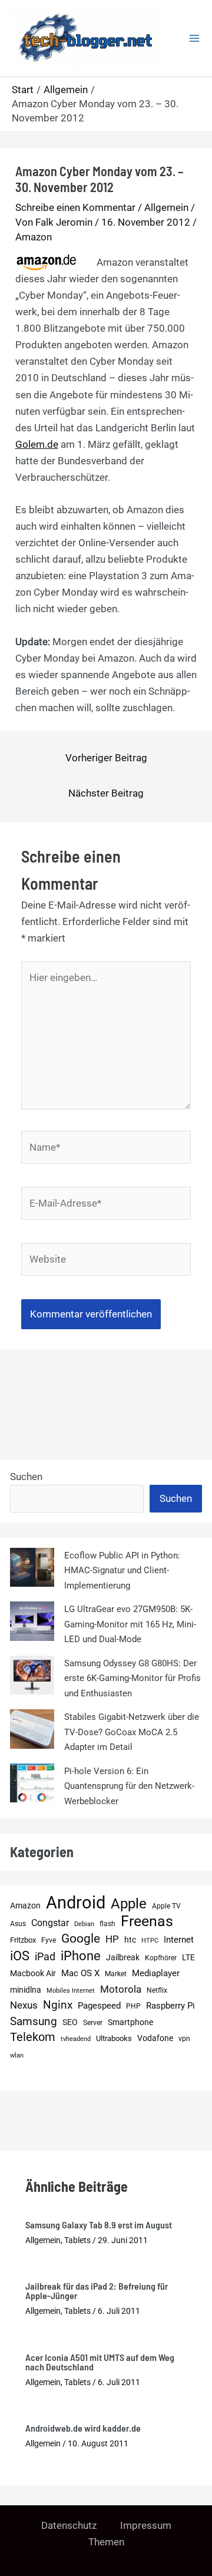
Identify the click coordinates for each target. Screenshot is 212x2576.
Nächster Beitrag (106, 793)
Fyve (49, 1940)
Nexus (24, 2005)
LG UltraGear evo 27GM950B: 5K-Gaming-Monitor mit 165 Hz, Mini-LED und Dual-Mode (130, 1624)
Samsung (34, 2021)
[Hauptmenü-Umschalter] (194, 38)
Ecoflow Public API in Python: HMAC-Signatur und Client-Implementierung (122, 1571)
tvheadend (76, 2039)
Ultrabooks (114, 2038)
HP (112, 1939)
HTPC (150, 1941)
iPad (45, 1956)
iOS (20, 1956)
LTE (188, 1958)
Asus (18, 1923)
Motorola (121, 1989)
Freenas (147, 1921)
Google (81, 1938)
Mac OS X (80, 1973)
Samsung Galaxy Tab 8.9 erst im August (99, 2225)
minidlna (26, 1990)
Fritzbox (23, 1940)
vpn (184, 2039)
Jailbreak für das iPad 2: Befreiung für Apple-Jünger (97, 2291)
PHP (133, 2006)
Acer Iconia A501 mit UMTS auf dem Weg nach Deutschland (100, 2362)
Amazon (34, 237)
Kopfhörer (161, 1958)
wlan (17, 2055)
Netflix (157, 1990)
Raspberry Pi (170, 2006)
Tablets (77, 2240)
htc (130, 1940)
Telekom (33, 2037)
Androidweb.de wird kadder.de (83, 2428)
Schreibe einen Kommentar (75, 207)
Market (116, 1974)
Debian (84, 1924)
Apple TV (166, 1906)
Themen (106, 2542)
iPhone (81, 1956)
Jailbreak (123, 1957)
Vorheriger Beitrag (106, 758)
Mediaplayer (156, 1973)
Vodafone (155, 2038)
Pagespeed (99, 2006)
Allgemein (166, 207)
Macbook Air (33, 1973)
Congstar (50, 1923)
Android (76, 1903)
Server (93, 2022)
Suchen (26, 1477)
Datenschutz (69, 2525)
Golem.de (37, 444)
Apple (129, 1904)
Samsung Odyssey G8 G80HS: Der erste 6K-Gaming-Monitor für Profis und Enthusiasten (132, 1678)
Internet (179, 1940)
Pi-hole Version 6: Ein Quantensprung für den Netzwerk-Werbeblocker (129, 1786)
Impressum (146, 2525)
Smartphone (130, 2022)
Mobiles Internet (71, 1991)
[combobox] (77, 1499)
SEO (70, 2022)
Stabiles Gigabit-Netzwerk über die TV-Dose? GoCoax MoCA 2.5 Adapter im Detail (132, 1732)
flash (107, 1923)
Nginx (58, 2005)
